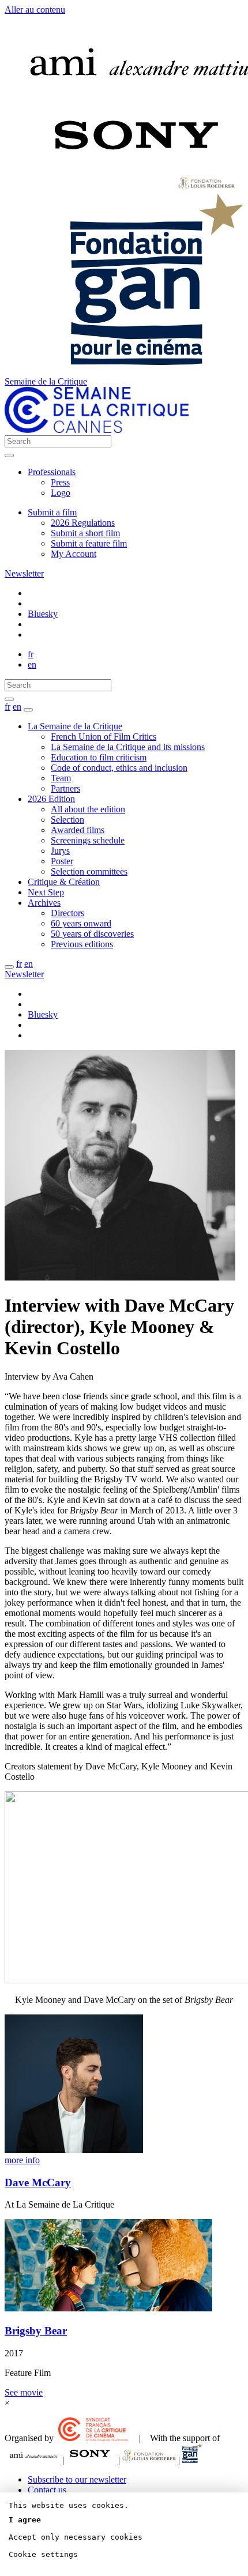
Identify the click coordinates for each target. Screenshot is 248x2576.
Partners (65, 788)
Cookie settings (43, 2554)
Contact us (47, 2490)
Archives (44, 903)
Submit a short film (85, 533)
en (32, 664)
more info (22, 2160)
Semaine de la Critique (46, 381)
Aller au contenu (35, 10)
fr (31, 654)
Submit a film (52, 512)
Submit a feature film (89, 543)
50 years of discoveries (92, 934)
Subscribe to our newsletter (77, 2479)
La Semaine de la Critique (75, 726)
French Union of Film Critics (104, 737)
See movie (24, 2392)
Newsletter (24, 573)
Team (61, 778)
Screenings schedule (88, 840)
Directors (67, 913)
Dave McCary (38, 2183)
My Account (74, 554)
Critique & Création (64, 882)
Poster (62, 861)
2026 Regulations (83, 523)
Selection (67, 820)
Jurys (60, 851)
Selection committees (89, 871)
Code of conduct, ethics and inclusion (119, 768)
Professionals (52, 472)
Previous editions (82, 944)
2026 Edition (51, 799)
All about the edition (88, 809)
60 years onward (81, 923)
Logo (61, 493)
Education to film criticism (99, 757)
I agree (25, 2520)
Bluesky (43, 614)
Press (60, 482)
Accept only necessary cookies (76, 2537)
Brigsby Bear (36, 2331)
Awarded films (78, 830)
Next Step (46, 892)
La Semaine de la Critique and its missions (128, 747)
